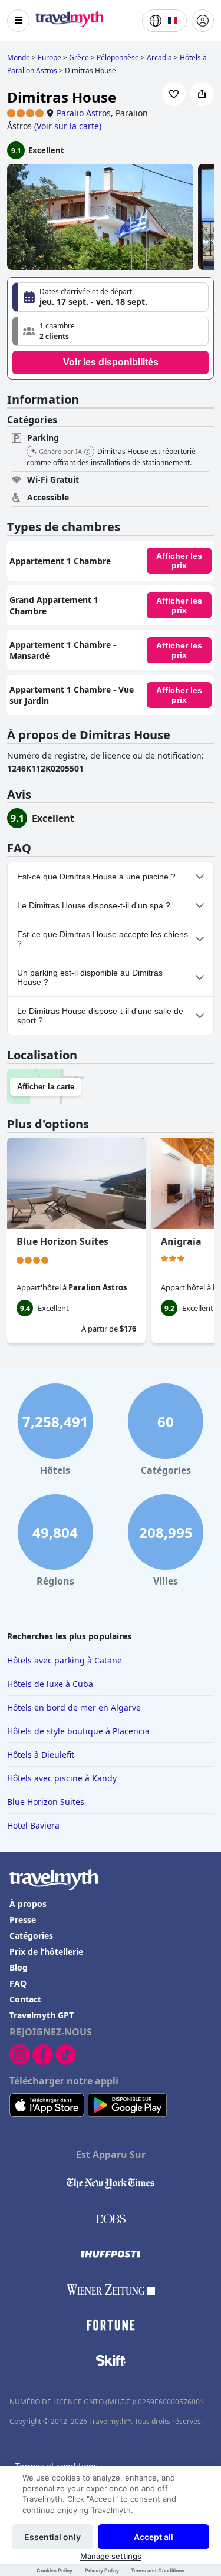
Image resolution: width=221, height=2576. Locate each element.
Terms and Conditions (158, 2570)
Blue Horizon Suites (62, 1241)
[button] (111, 331)
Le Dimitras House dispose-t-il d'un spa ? (94, 905)
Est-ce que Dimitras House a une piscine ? (96, 877)
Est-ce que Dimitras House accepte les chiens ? (103, 939)
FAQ (18, 1983)
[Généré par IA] (87, 452)
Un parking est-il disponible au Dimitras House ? (90, 977)
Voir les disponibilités (111, 362)
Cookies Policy (55, 2570)
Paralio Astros (84, 113)
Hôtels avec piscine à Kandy (62, 1778)
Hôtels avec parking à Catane (65, 1660)
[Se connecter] (203, 21)
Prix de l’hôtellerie (46, 1951)
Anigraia (181, 1241)
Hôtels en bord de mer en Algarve (74, 1707)
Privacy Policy (102, 2570)
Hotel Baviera (33, 1825)
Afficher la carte (46, 1087)
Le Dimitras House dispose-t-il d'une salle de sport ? (100, 1016)
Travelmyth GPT (42, 2015)
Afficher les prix (179, 561)
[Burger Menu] (18, 21)
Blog (19, 1967)
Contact (25, 1999)
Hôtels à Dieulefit (41, 1755)
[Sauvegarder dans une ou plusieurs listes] (174, 94)
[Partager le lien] (202, 94)
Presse (23, 1920)
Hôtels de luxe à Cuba (50, 1684)
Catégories (31, 1936)
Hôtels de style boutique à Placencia (78, 1731)
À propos (28, 1904)
